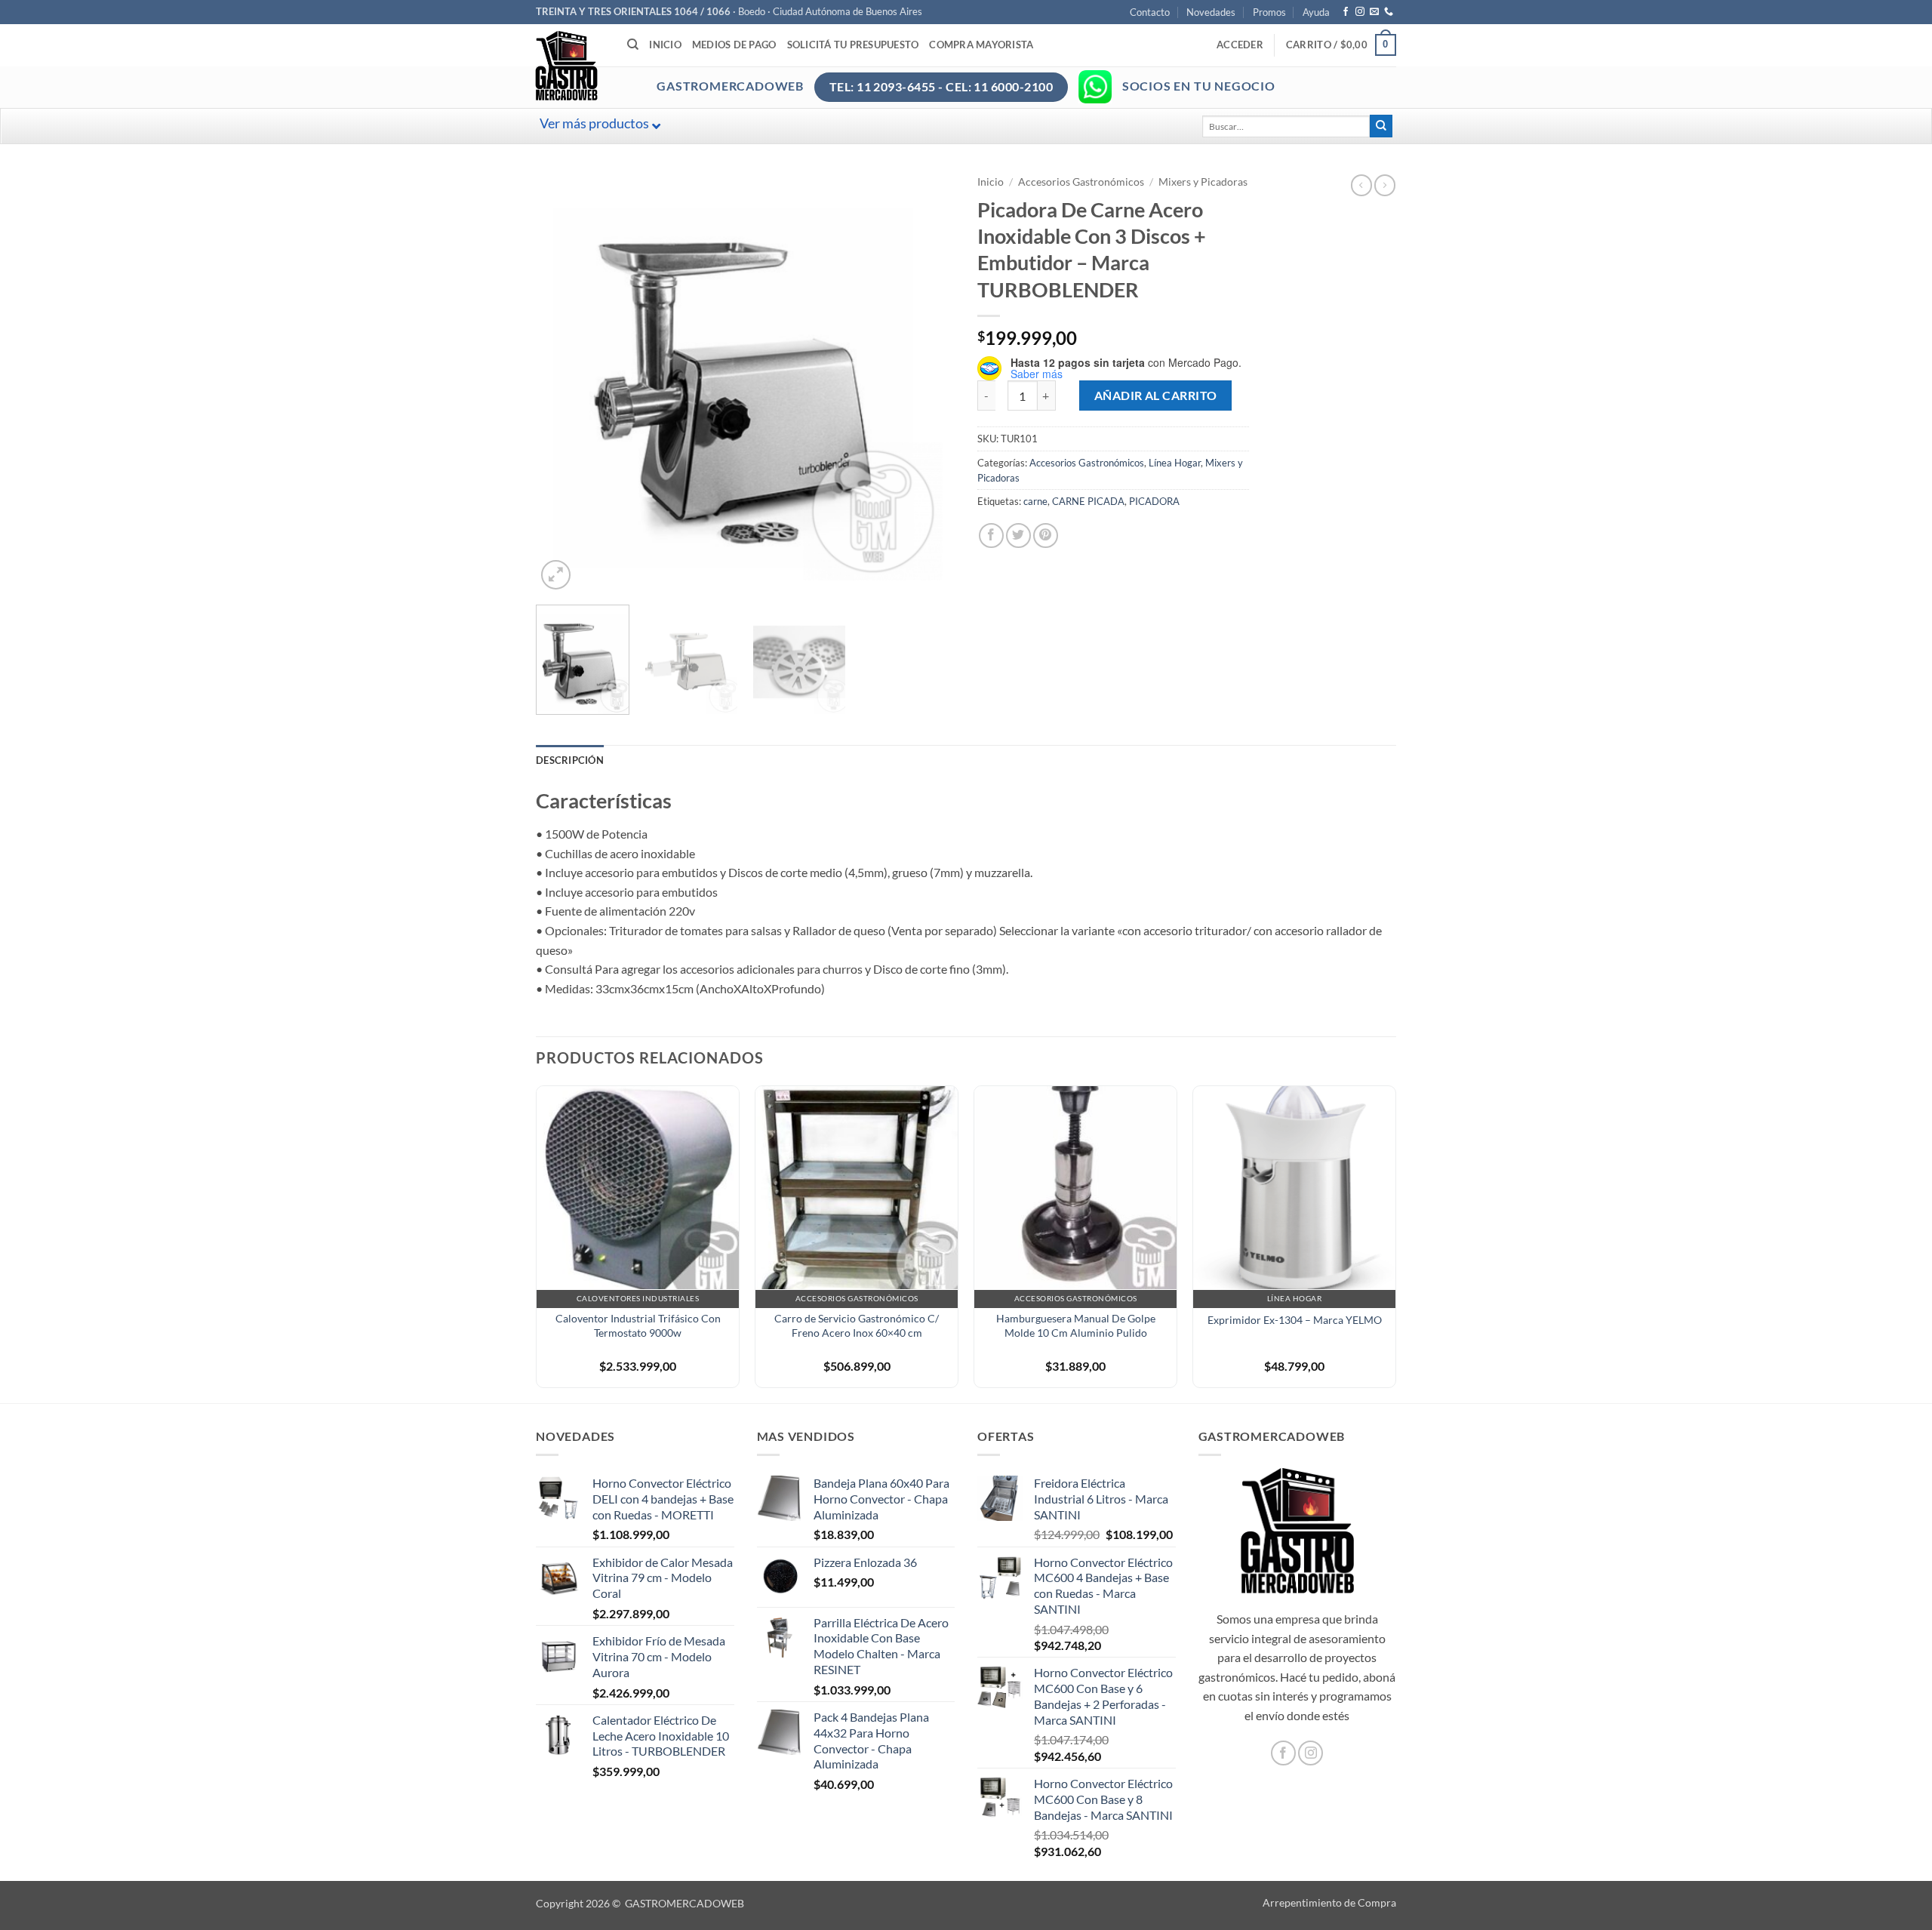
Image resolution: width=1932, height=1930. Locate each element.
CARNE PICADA (1088, 501)
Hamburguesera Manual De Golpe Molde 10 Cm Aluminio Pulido (1076, 1325)
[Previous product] (1385, 185)
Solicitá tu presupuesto (853, 45)
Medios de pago (734, 45)
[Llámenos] (1389, 12)
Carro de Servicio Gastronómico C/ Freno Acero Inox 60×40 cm (857, 1325)
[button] (1240, 45)
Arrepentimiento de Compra (1329, 1902)
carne (1035, 501)
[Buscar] (633, 45)
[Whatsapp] (1095, 87)
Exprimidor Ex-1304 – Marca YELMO (1295, 1320)
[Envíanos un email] (1374, 12)
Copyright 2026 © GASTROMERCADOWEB (640, 1903)
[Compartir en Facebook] (991, 536)
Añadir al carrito (1156, 396)
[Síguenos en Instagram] (1360, 12)
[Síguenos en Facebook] (1346, 12)
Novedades (1211, 12)
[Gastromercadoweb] (627, 66)
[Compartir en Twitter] (1018, 536)
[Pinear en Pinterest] (1046, 536)
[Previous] (563, 384)
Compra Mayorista (981, 45)
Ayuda (1316, 12)
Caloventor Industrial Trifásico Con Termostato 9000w (638, 1325)
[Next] (928, 384)
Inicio (665, 45)
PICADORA (1154, 501)
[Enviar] (1381, 126)
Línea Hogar (1175, 463)
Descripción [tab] (570, 760)
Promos (1269, 12)
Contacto (1150, 12)
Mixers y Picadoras (1203, 182)
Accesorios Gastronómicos (1081, 182)
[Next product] (1361, 185)
